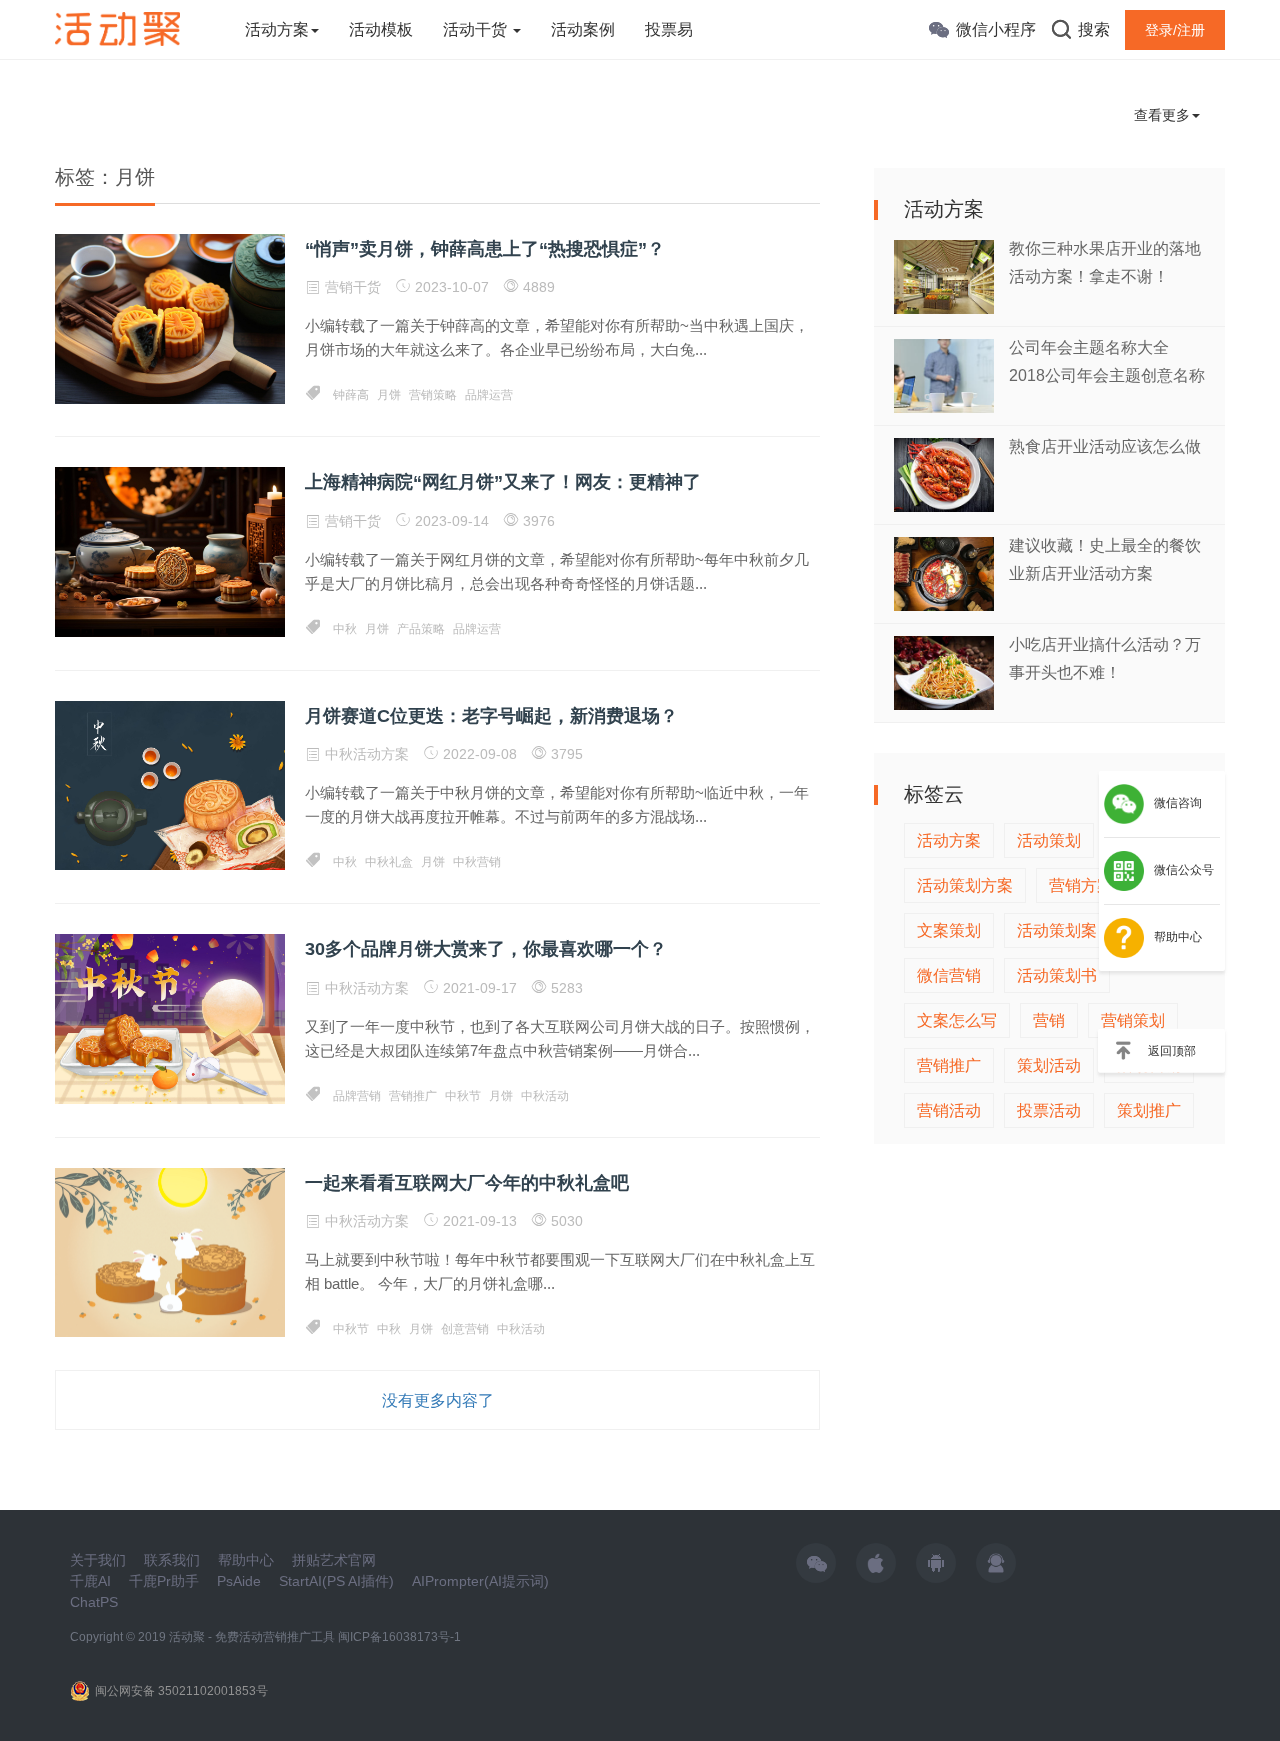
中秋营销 (477, 862)
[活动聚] (117, 28)
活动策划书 (1057, 975)
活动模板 (381, 29)
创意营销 (465, 1329)
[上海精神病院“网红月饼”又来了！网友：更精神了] (170, 551)
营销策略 (433, 395)
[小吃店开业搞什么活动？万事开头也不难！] (944, 671)
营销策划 (1133, 1020)
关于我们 (98, 1560)
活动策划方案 (965, 885)
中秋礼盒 (389, 862)
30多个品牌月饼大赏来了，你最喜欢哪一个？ (486, 949)
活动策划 (1049, 840)
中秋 (345, 629)
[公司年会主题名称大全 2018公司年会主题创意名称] (944, 374)
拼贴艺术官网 (334, 1560)
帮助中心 (246, 1560)
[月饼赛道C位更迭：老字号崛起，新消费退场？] (170, 784)
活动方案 (277, 29)
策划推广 (1149, 1110)
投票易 (669, 29)
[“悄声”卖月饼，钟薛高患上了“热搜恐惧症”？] (170, 318)
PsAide (239, 1581)
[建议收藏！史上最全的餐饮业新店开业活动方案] (944, 572)
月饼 (389, 395)
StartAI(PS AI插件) (336, 1581)
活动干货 (477, 29)
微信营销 (949, 975)
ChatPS (94, 1602)
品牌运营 (489, 395)
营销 (1049, 1020)
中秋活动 (545, 1096)
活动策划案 (1057, 930)
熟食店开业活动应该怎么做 (1105, 446)
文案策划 (949, 930)
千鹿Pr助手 (164, 1581)
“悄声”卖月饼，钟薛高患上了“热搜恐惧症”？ (485, 249)
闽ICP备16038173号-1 (399, 1637)
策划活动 (1049, 1065)
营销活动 (949, 1110)
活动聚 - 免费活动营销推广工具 (252, 1637)
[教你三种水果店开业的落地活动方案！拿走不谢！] (944, 275)
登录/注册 (1175, 30)
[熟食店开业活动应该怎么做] (944, 473)
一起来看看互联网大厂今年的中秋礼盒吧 (467, 1183)
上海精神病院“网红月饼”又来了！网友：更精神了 (503, 482)
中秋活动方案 (367, 754)
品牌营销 (357, 1096)
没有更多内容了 (438, 1400)
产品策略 (421, 629)
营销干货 (353, 287)
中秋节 (463, 1096)
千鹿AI (90, 1581)
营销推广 (413, 1096)
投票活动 (1049, 1110)
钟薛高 (351, 395)
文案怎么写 (957, 1020)
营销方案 (1081, 885)
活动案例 (583, 29)
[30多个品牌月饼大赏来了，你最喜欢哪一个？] (170, 1018)
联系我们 (172, 1560)
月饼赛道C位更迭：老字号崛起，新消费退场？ (491, 716)
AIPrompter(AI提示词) (480, 1581)
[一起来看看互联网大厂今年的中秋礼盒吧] (170, 1251)
